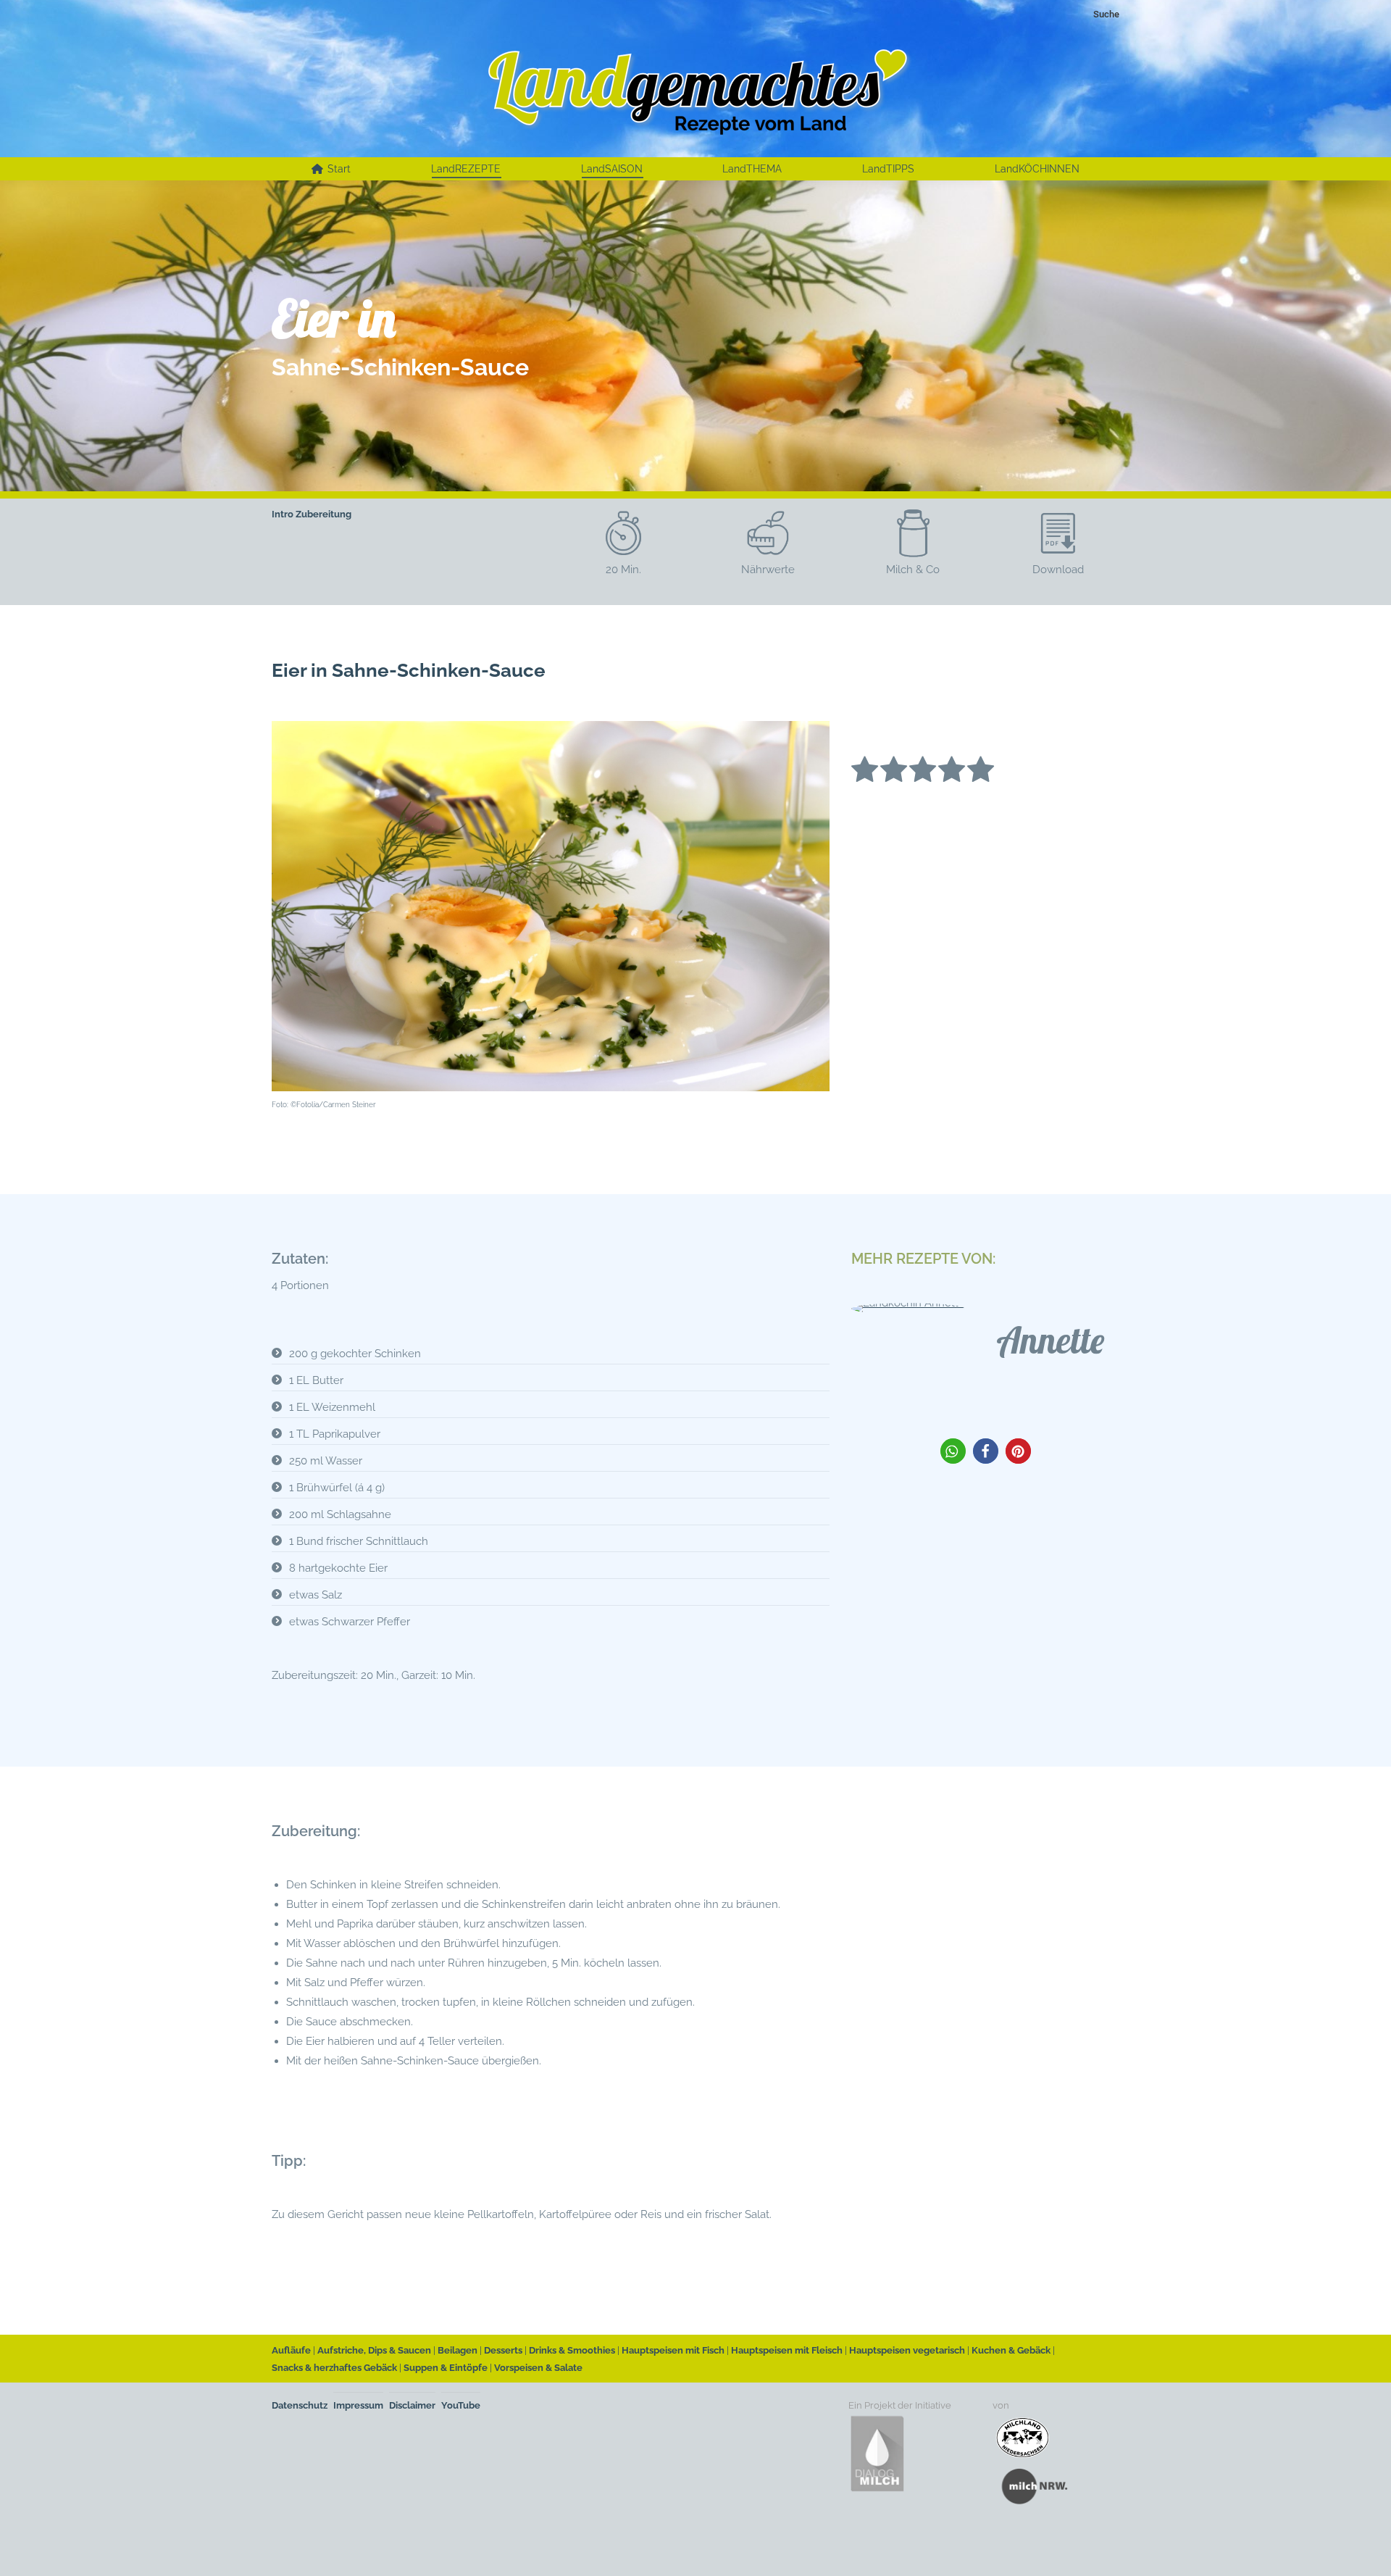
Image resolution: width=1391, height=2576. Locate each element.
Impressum (358, 2405)
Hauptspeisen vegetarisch (907, 2350)
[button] (953, 1451)
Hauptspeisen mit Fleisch (787, 2350)
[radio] (865, 772)
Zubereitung (323, 514)
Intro (283, 514)
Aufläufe (291, 2350)
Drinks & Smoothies (572, 2350)
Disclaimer (412, 2405)
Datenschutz (300, 2405)
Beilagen (458, 2350)
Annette (1050, 1340)
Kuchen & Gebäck (1011, 2350)
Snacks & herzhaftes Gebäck (334, 2368)
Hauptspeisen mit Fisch (673, 2350)
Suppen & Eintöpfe (446, 2368)
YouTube (461, 2405)
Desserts (503, 2350)
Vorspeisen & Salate (538, 2368)
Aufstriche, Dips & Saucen (374, 2350)
